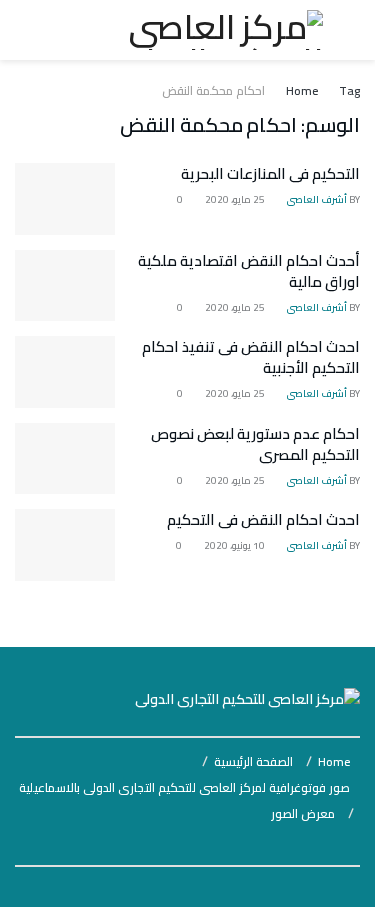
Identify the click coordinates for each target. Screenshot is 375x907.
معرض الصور (303, 813)
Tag (349, 90)
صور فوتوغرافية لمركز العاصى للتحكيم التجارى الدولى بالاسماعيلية (184, 787)
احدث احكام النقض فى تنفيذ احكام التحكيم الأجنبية (251, 357)
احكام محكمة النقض (213, 90)
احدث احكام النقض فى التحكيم (263, 519)
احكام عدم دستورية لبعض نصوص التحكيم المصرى (255, 444)
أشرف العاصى (317, 199)
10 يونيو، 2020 (235, 545)
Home (302, 90)
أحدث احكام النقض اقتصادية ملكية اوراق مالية (249, 271)
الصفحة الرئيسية (253, 761)
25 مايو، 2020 (236, 199)
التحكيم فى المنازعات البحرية (270, 173)
